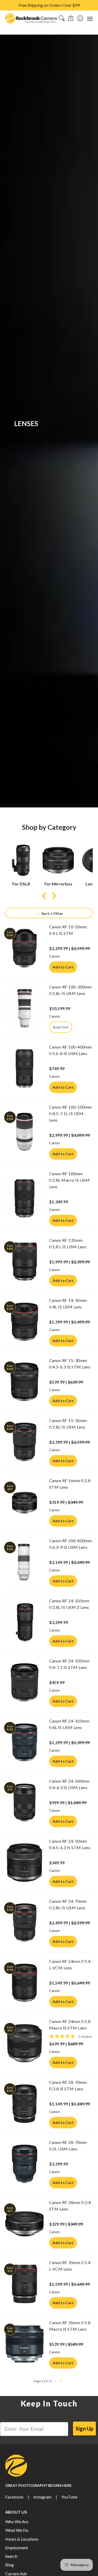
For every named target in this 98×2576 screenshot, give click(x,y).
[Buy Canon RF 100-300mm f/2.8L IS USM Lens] (25, 1008)
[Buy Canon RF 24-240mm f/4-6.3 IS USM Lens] (25, 1802)
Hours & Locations (22, 2539)
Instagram (42, 2497)
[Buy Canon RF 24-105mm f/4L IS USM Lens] (25, 1742)
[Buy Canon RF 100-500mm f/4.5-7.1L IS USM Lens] (25, 1132)
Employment (17, 2548)
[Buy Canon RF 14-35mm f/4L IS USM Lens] (25, 1322)
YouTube (69, 2497)
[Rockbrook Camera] (31, 18)
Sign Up (84, 2429)
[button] (71, 18)
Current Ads (16, 2574)
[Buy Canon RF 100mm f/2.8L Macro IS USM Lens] (25, 1198)
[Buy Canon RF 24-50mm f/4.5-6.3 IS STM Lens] (25, 1862)
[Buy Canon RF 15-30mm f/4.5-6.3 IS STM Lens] (25, 1382)
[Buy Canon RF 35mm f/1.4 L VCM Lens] (25, 2284)
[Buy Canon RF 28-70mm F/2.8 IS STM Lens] (25, 2104)
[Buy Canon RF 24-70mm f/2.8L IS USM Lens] (25, 1923)
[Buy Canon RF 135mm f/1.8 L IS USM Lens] (25, 1262)
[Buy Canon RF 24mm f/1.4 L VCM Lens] (25, 1983)
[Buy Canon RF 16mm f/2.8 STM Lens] (25, 1502)
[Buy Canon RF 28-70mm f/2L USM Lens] (25, 2164)
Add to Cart (63, 967)
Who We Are (17, 2522)
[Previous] (44, 896)
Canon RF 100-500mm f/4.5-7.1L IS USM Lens (71, 1113)
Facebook (14, 2497)
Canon (54, 956)
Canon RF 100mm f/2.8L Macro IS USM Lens (70, 1180)
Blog (10, 2565)
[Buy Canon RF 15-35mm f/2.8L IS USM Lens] (25, 1442)
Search (11, 2556)
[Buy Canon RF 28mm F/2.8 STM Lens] (25, 2224)
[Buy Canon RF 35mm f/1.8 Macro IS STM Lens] (25, 2344)
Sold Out (61, 1027)
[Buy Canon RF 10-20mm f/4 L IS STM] (25, 948)
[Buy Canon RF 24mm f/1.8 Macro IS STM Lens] (25, 2043)
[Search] (62, 18)
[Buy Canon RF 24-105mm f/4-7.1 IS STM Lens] (25, 1682)
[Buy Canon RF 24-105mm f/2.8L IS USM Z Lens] (25, 1622)
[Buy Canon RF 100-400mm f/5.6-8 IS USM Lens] (25, 1068)
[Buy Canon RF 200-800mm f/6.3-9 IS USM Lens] (25, 1562)
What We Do (17, 2530)
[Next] (54, 896)
